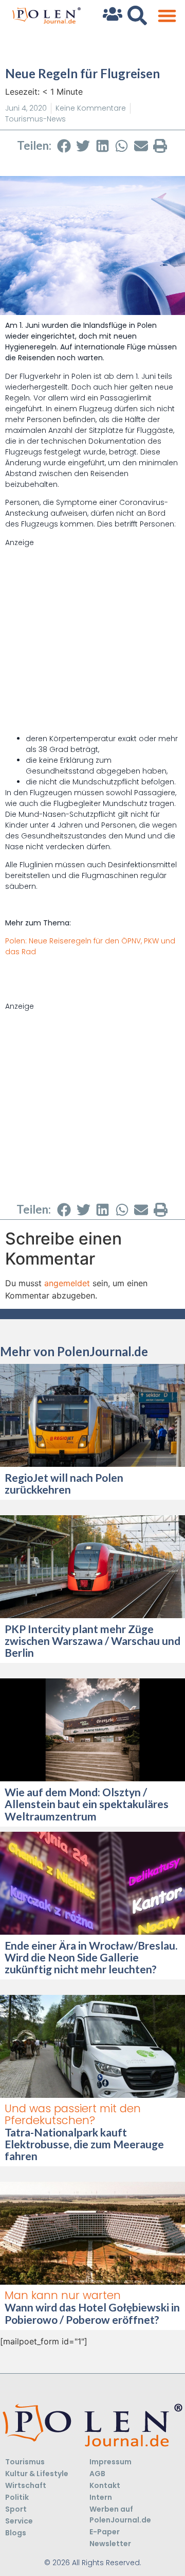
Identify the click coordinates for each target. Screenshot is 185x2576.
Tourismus (25, 2462)
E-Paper (105, 2532)
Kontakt (105, 2485)
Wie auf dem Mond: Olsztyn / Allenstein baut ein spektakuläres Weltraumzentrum (87, 1804)
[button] (167, 16)
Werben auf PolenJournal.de (120, 2514)
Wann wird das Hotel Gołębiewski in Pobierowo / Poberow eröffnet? (92, 2313)
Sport (16, 2509)
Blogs (16, 2533)
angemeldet (67, 1283)
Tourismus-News (35, 119)
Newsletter (110, 2544)
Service (19, 2521)
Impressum (110, 2462)
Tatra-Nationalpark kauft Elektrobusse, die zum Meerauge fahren (84, 2144)
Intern (101, 2497)
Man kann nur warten (63, 2295)
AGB (97, 2474)
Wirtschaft (26, 2485)
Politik (17, 2497)
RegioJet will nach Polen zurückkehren (64, 1483)
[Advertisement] (92, 641)
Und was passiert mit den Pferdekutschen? (73, 2114)
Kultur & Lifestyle (37, 2474)
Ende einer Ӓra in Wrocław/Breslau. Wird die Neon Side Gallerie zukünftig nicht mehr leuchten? (91, 1957)
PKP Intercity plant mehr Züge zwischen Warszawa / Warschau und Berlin (92, 1641)
